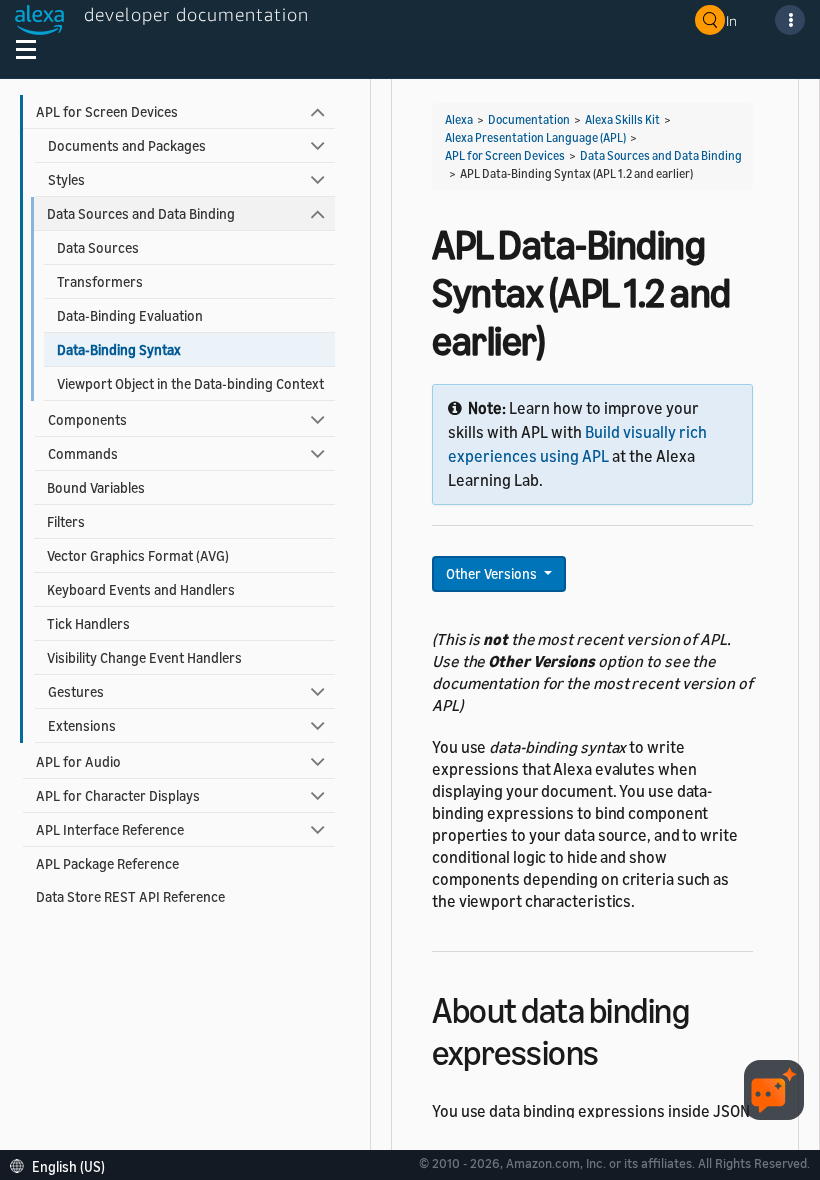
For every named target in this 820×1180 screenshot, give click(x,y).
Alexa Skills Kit (622, 119)
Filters (66, 521)
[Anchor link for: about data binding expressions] (616, 1049)
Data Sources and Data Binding (141, 213)
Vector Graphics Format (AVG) (138, 555)
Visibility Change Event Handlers (144, 657)
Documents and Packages (127, 145)
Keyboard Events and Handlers (141, 589)
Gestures (76, 691)
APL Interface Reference (110, 829)
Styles (66, 179)
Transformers (100, 281)
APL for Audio (78, 761)
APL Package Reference (107, 863)
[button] (62, 1164)
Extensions (82, 725)
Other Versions (493, 573)
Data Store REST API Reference (130, 896)
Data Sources (98, 247)
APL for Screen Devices (107, 111)
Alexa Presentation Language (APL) (535, 137)
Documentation (529, 119)
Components (87, 419)
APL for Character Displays (118, 795)
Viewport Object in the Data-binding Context (190, 383)
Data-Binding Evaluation (130, 315)
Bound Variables (96, 487)
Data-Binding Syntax (119, 349)
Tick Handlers (88, 623)
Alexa (459, 119)
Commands (83, 453)
